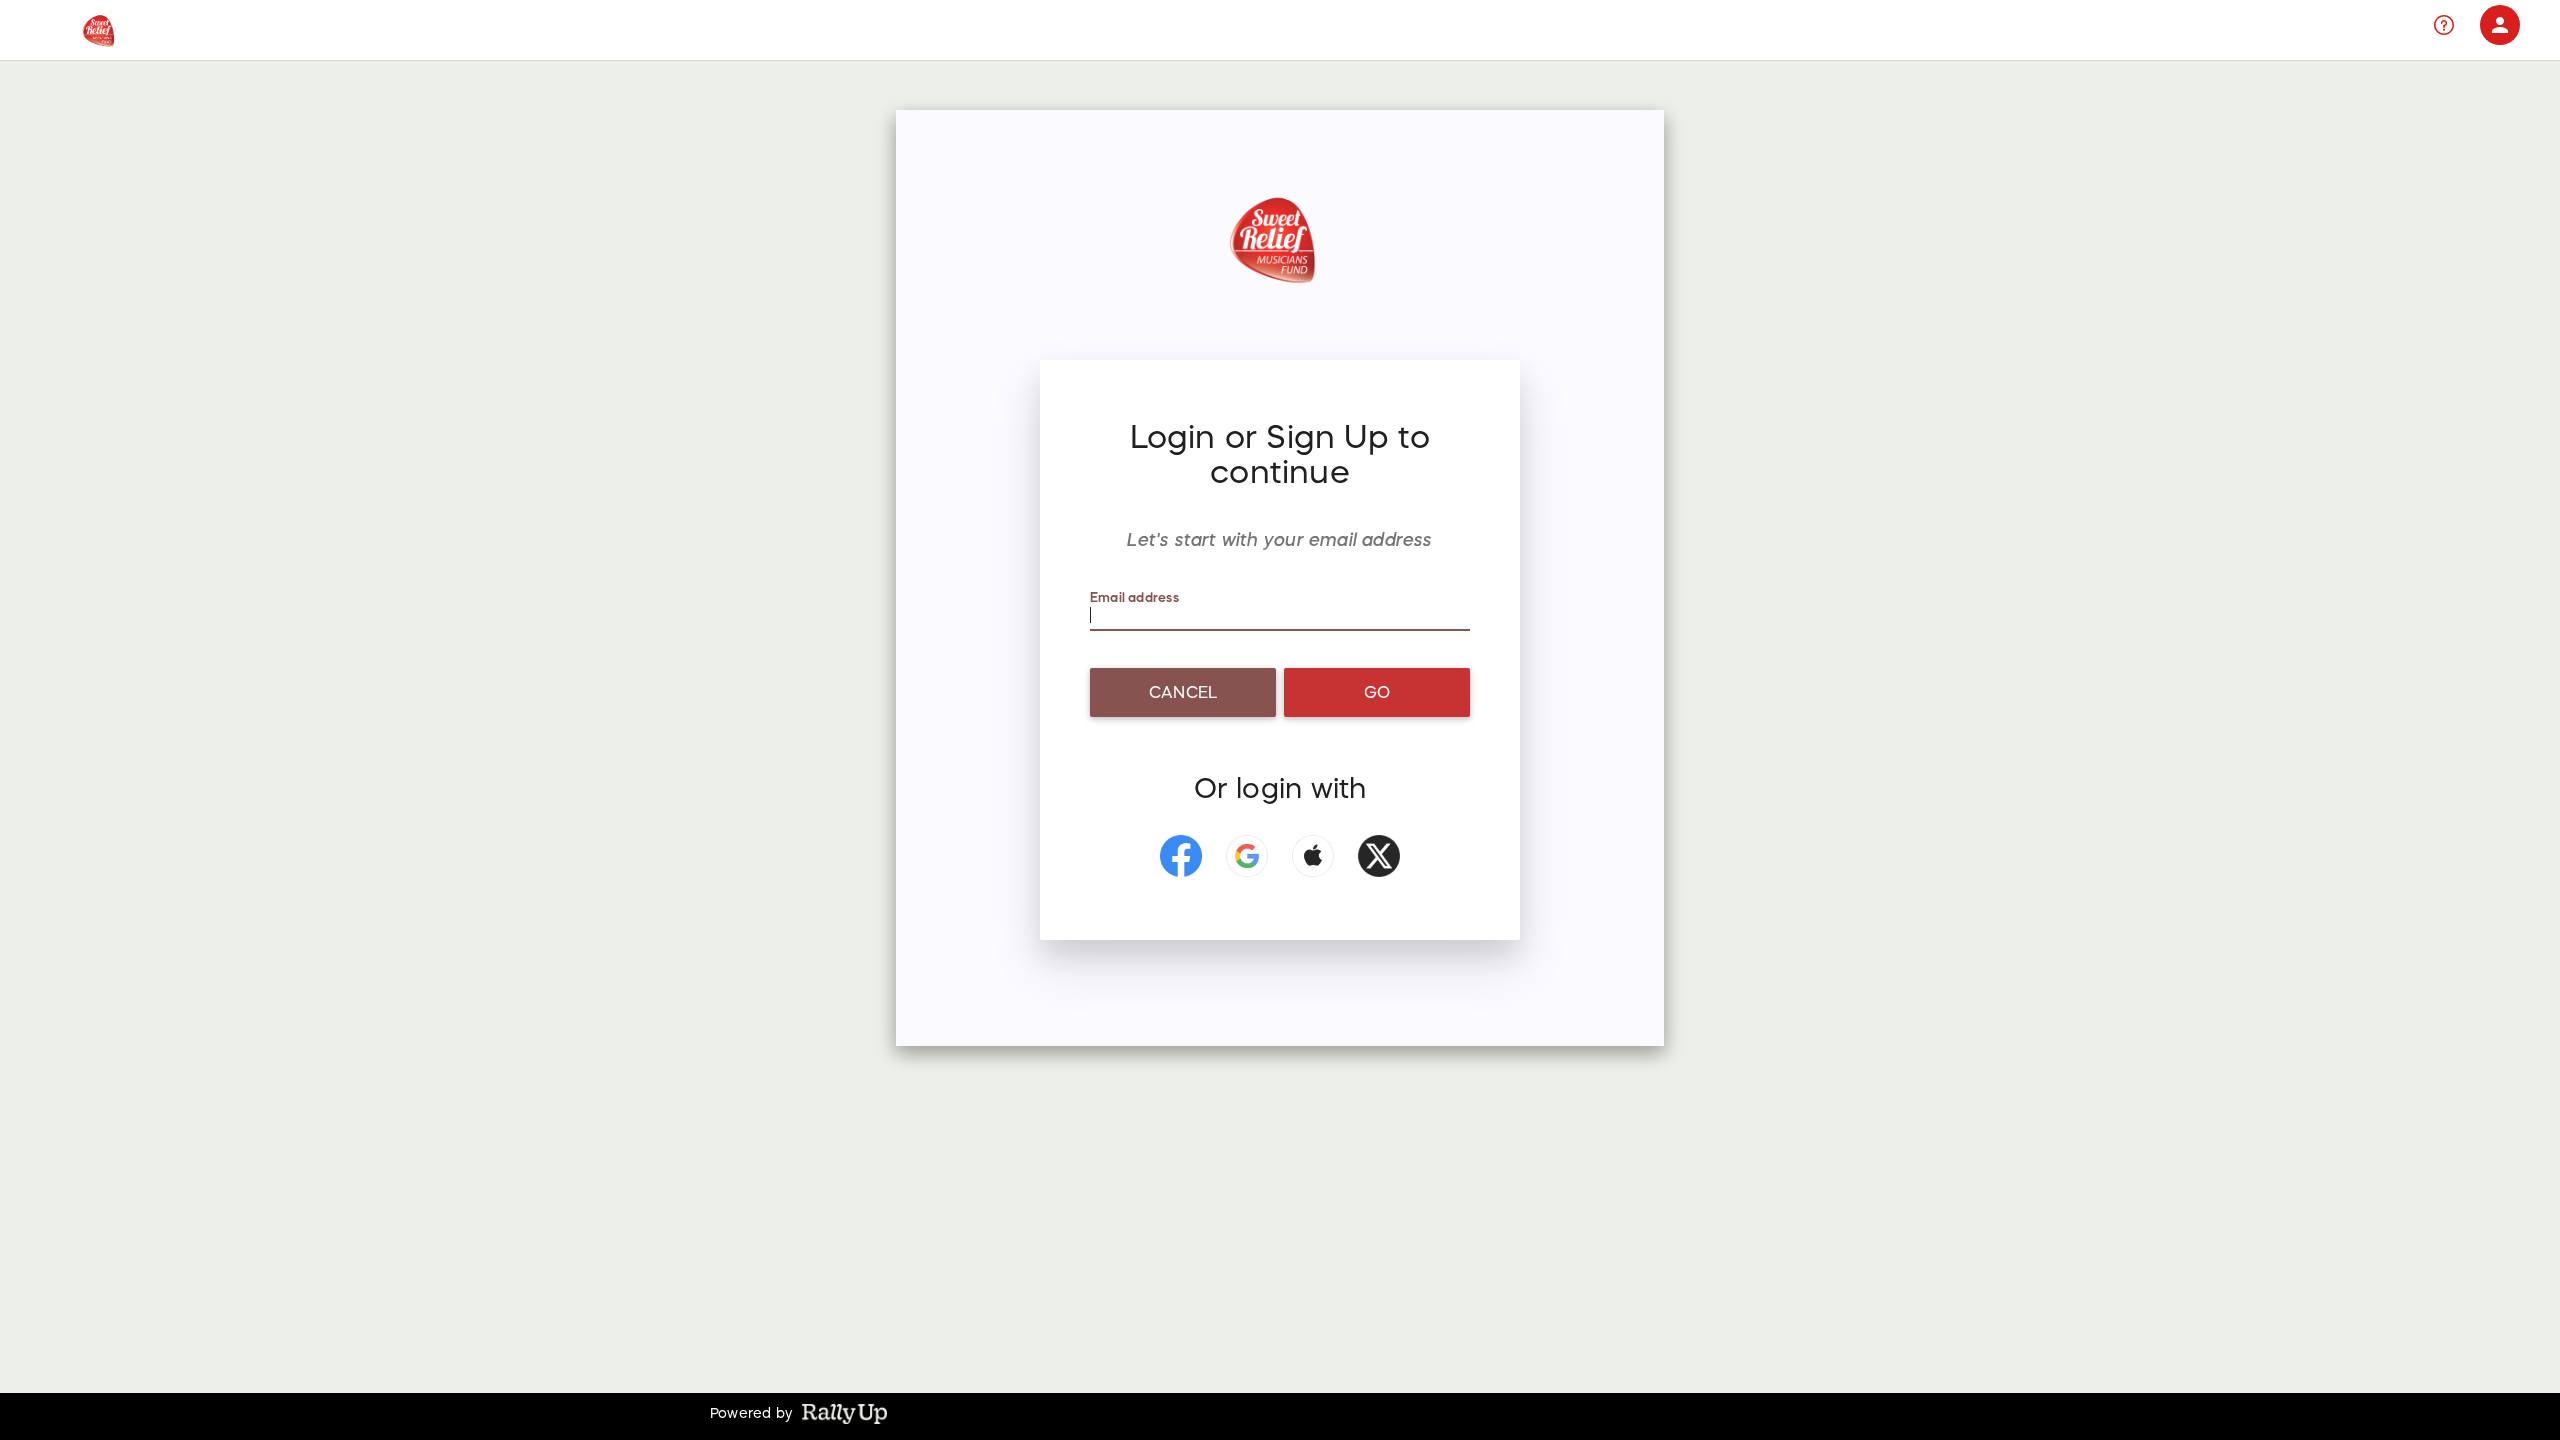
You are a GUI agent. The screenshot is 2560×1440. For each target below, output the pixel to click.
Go (1377, 692)
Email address (1134, 597)
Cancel (1183, 692)
